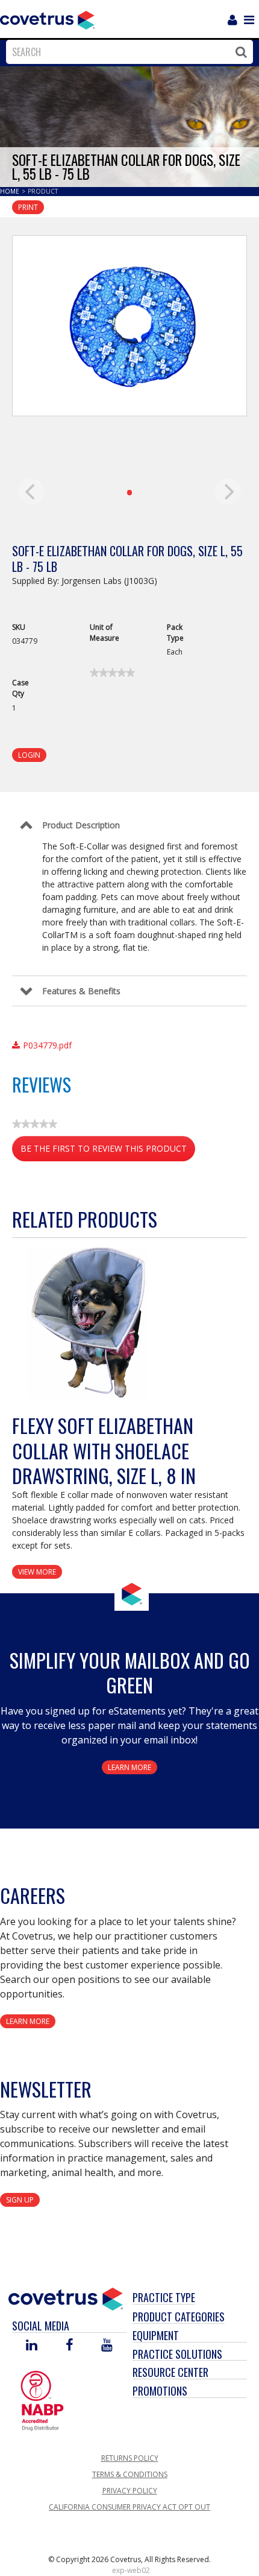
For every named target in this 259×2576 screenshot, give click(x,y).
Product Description (81, 825)
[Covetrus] (47, 19)
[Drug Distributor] (42, 2400)
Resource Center (170, 2372)
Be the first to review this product (108, 1152)
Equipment (156, 2335)
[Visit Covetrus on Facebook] (69, 2346)
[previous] (31, 492)
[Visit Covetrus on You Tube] (107, 2346)
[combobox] (126, 52)
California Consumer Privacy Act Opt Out (129, 2507)
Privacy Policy (130, 2491)
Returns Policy (130, 2458)
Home (11, 191)
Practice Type (164, 2297)
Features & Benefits (81, 991)
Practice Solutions (177, 2354)
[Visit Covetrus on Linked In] (32, 2346)
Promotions (160, 2391)
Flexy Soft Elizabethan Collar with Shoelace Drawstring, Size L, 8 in (104, 1450)
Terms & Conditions (130, 2474)
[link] (112, 673)
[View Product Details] (87, 1323)
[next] (228, 492)
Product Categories (179, 2317)
